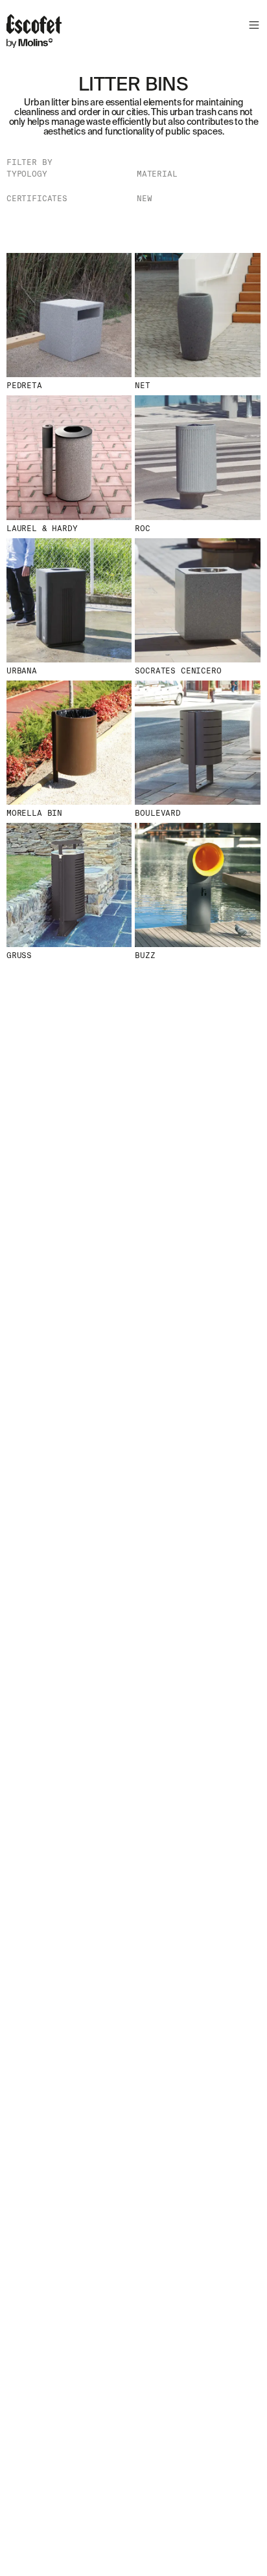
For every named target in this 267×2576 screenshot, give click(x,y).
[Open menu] (252, 27)
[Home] (34, 33)
